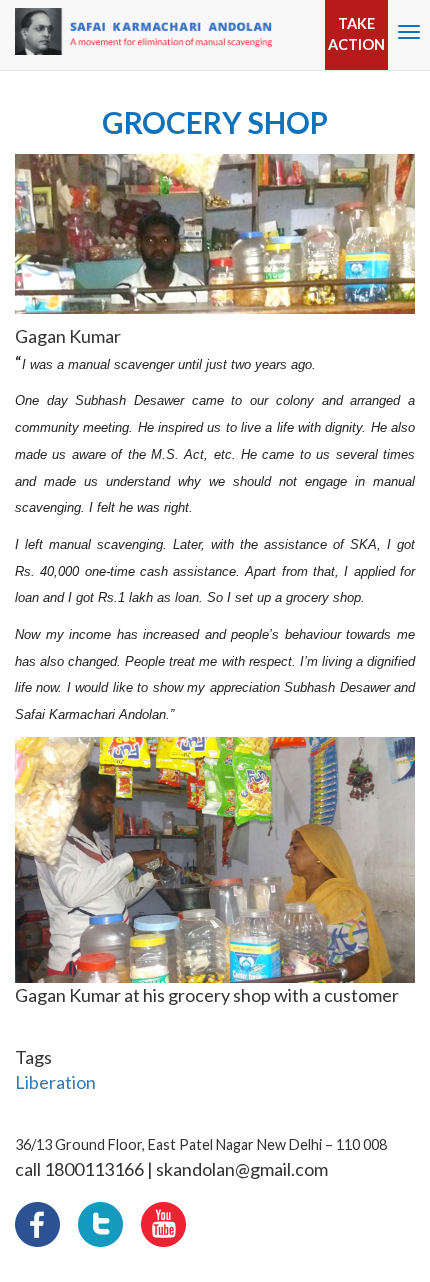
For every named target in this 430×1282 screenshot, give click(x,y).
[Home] (143, 31)
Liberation (55, 1082)
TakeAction (356, 34)
